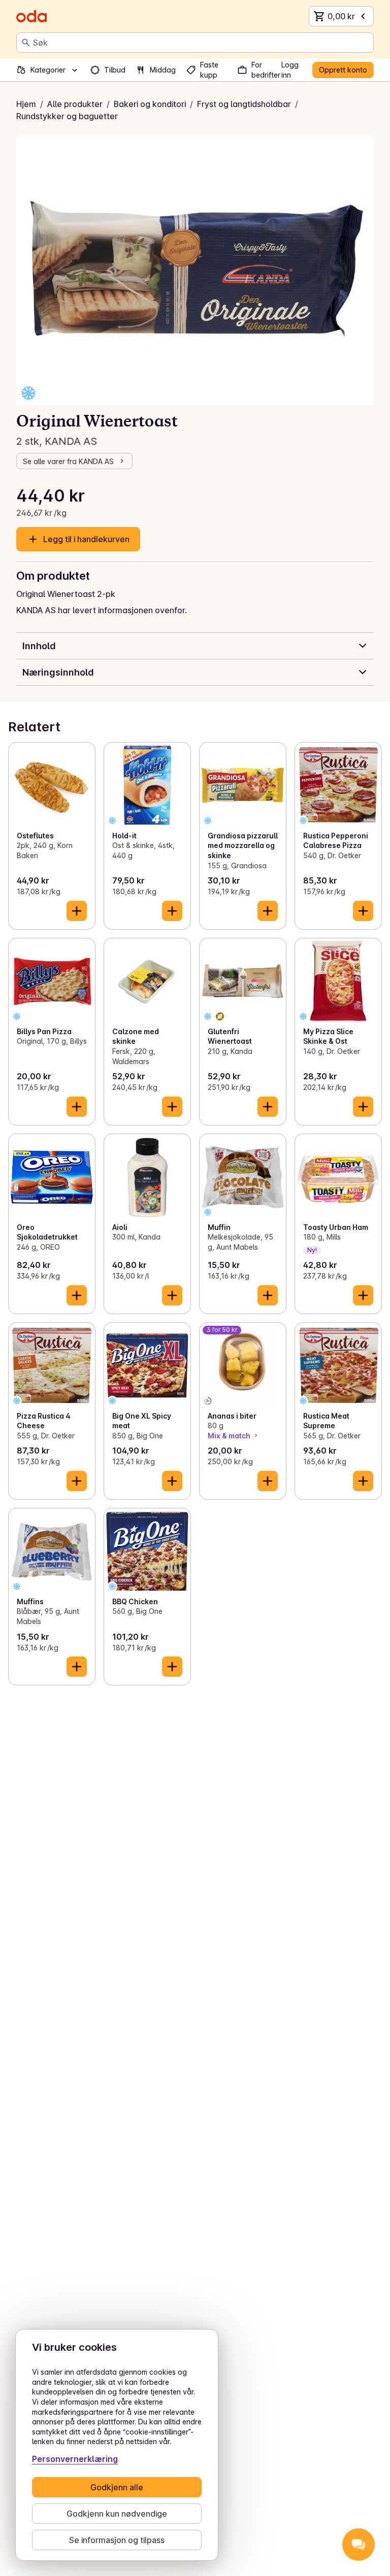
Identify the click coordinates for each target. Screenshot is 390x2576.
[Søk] (26, 43)
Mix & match (229, 1436)
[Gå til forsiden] (31, 16)
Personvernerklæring (75, 2459)
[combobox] (201, 43)
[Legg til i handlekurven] (77, 911)
